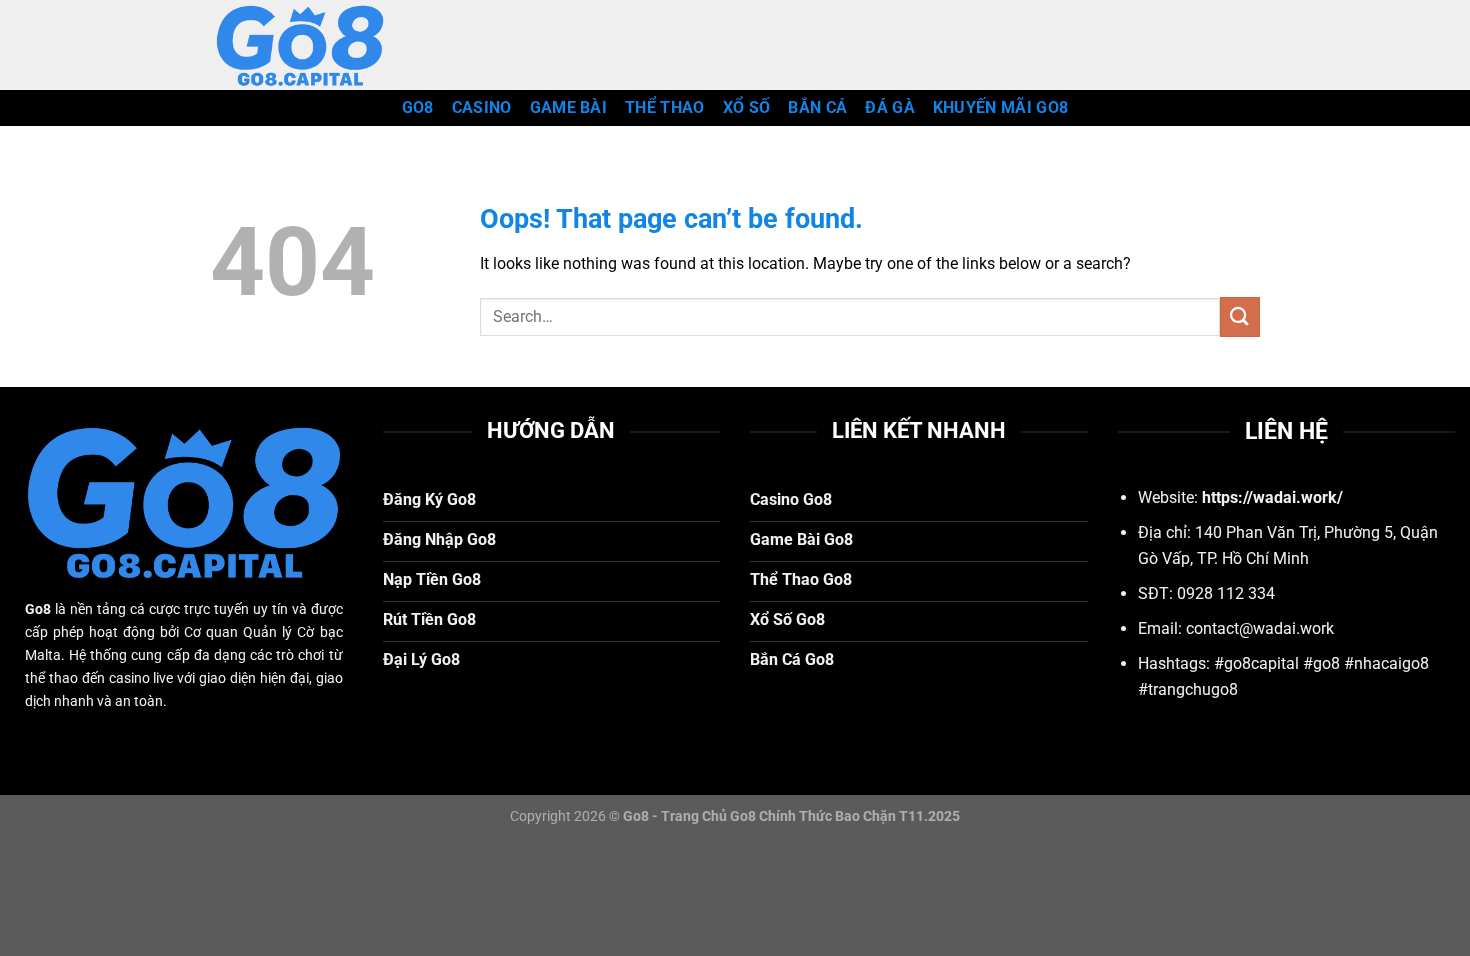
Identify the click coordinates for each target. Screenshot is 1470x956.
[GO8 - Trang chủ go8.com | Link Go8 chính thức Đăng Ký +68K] (310, 45)
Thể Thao (665, 107)
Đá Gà (890, 107)
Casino (482, 107)
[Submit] (1240, 316)
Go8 (418, 107)
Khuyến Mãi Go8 (1000, 107)
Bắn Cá (817, 107)
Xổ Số (747, 107)
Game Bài (569, 107)
